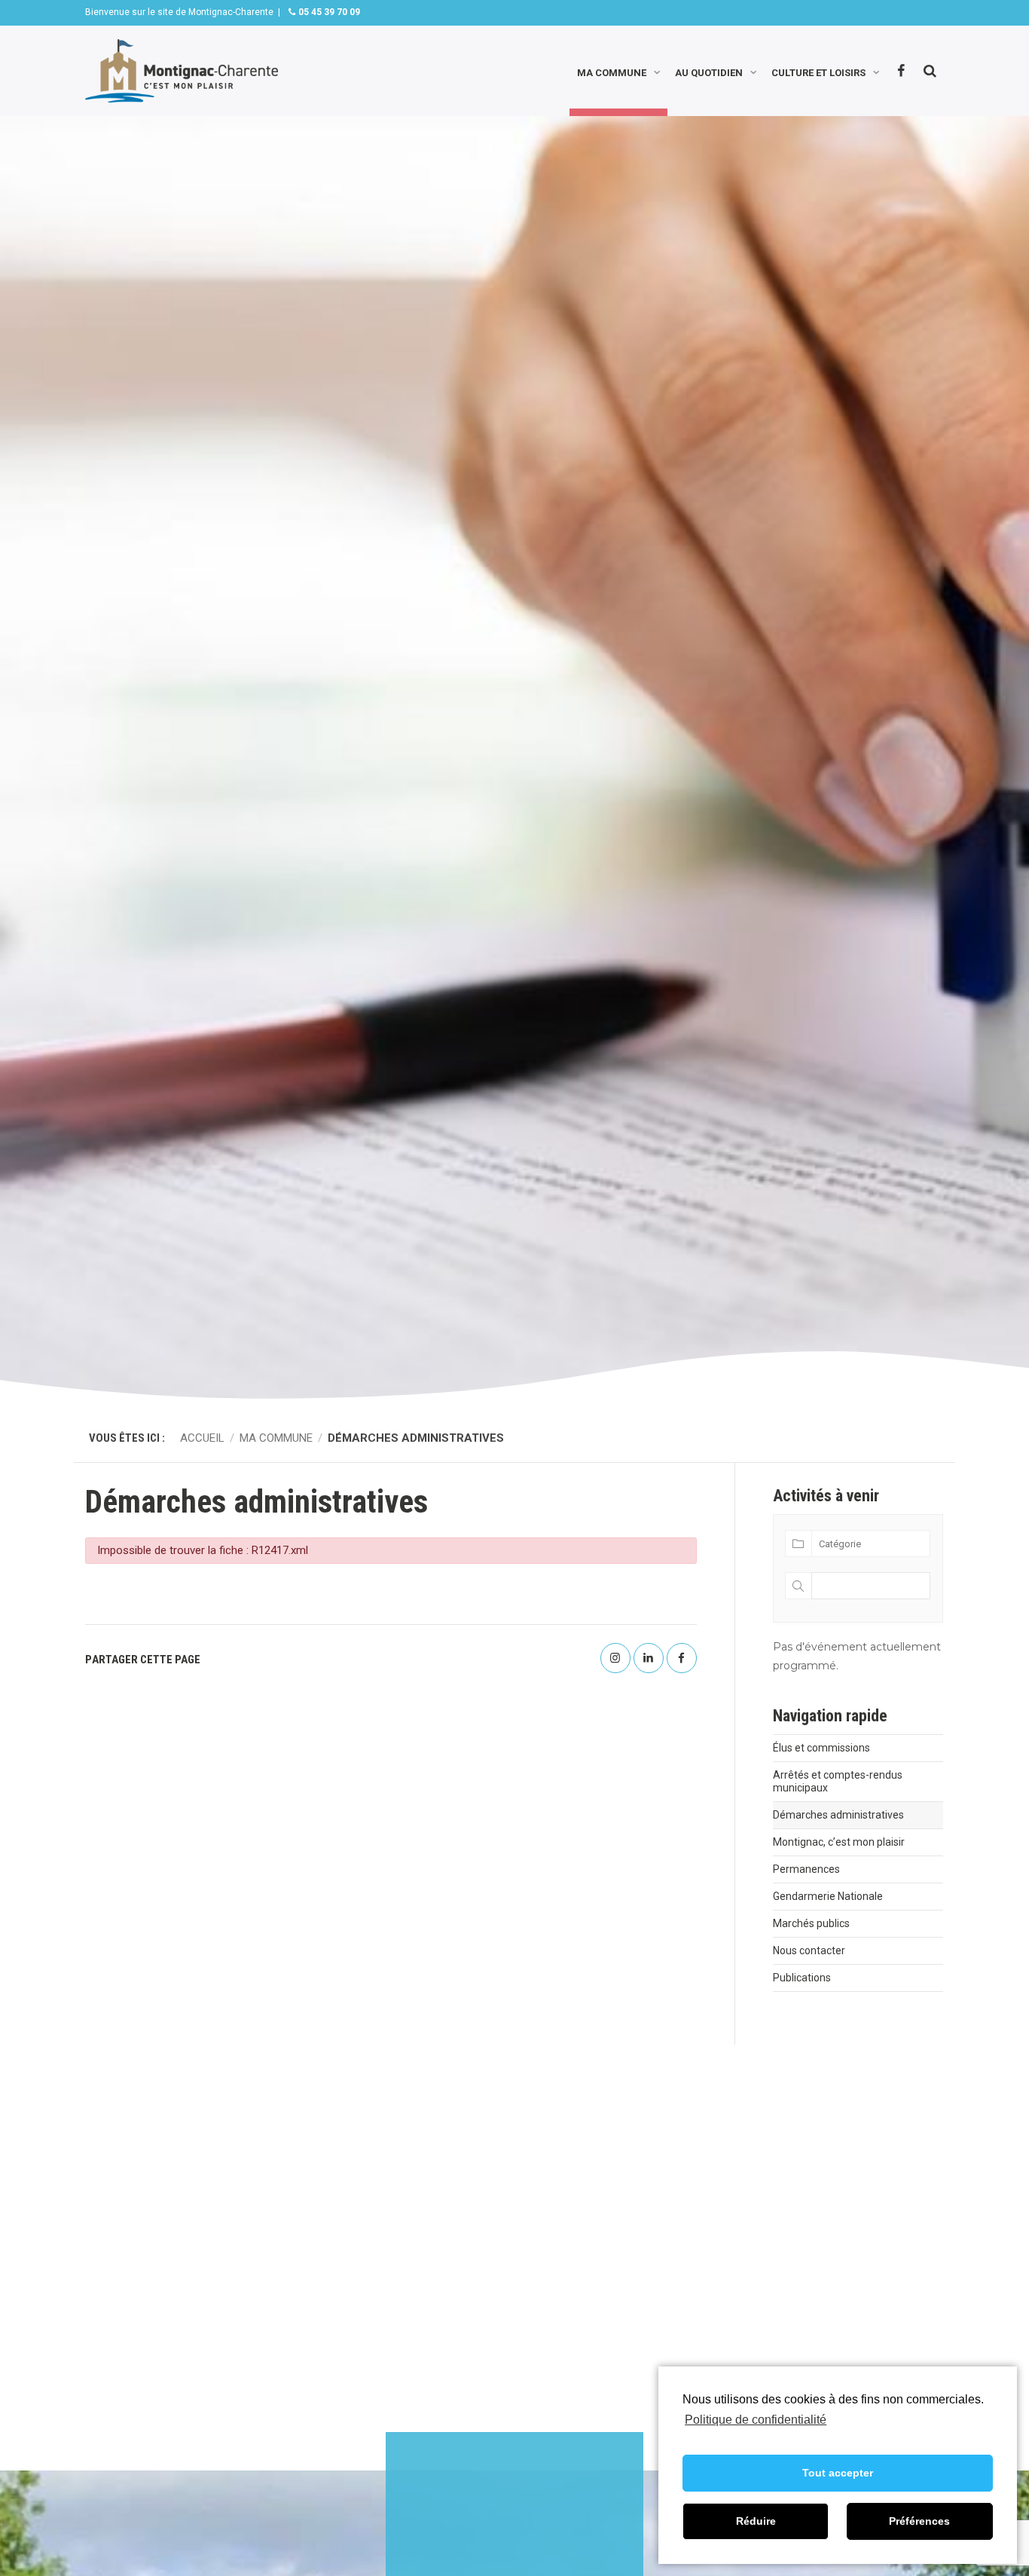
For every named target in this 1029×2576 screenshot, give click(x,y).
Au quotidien (709, 71)
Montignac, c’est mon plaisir (839, 1842)
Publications (802, 1978)
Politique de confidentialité (756, 2420)
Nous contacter (809, 1950)
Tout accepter (838, 2473)
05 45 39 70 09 (328, 12)
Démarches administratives (838, 1815)
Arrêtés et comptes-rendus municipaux (838, 1781)
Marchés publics (811, 1923)
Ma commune (612, 71)
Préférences (919, 2521)
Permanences (806, 1869)
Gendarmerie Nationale (828, 1896)
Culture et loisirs (818, 71)
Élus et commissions (821, 1748)
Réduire (756, 2521)
